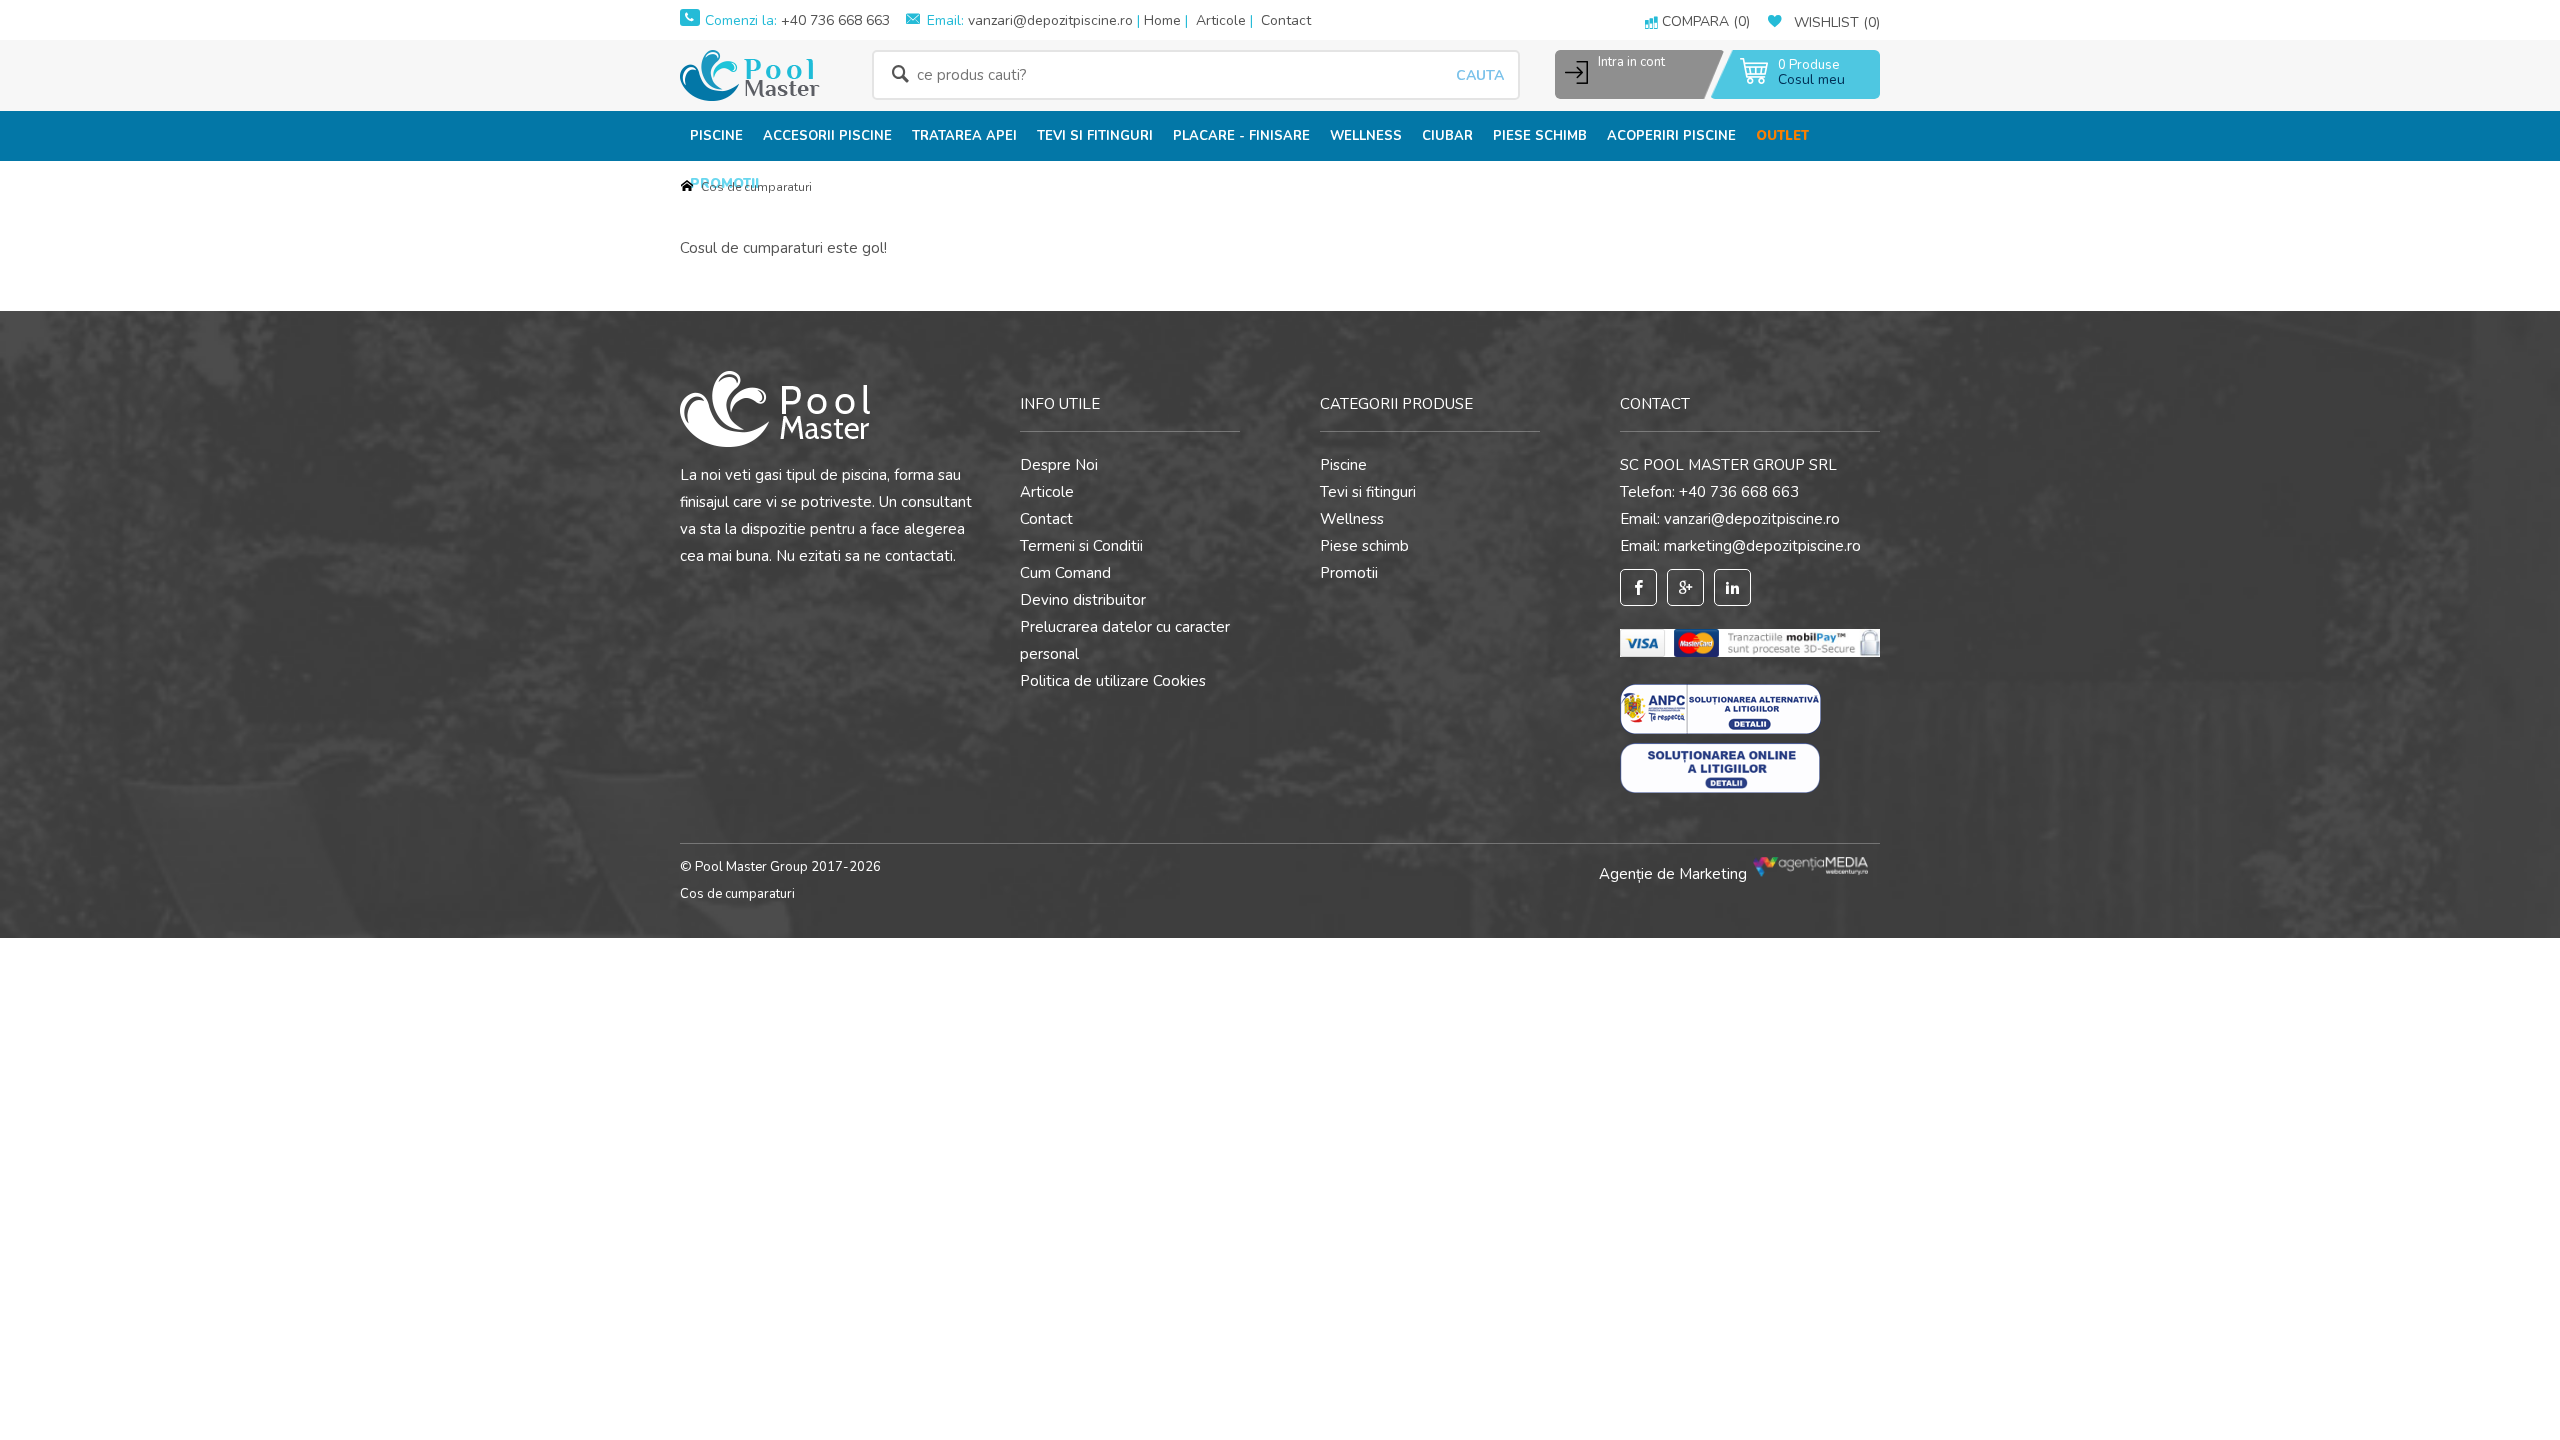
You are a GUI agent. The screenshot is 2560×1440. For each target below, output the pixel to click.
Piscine (716, 136)
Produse (1808, 65)
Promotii (1349, 573)
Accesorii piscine (827, 136)
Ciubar (1447, 136)
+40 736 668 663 (833, 20)
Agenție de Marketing (1675, 874)
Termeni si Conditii (1081, 546)
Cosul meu (1811, 79)
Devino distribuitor (1083, 600)
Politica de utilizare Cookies (1113, 681)
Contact (1286, 20)
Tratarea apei (964, 136)
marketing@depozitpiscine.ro (1762, 546)
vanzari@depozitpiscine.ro (1050, 20)
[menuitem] (716, 135)
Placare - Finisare (1241, 136)
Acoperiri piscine (1671, 136)
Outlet (1782, 136)
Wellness (1366, 136)
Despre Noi (1059, 465)
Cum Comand (1065, 573)
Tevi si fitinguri (1095, 136)
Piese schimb (1540, 136)
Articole (1221, 20)
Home (1162, 20)
